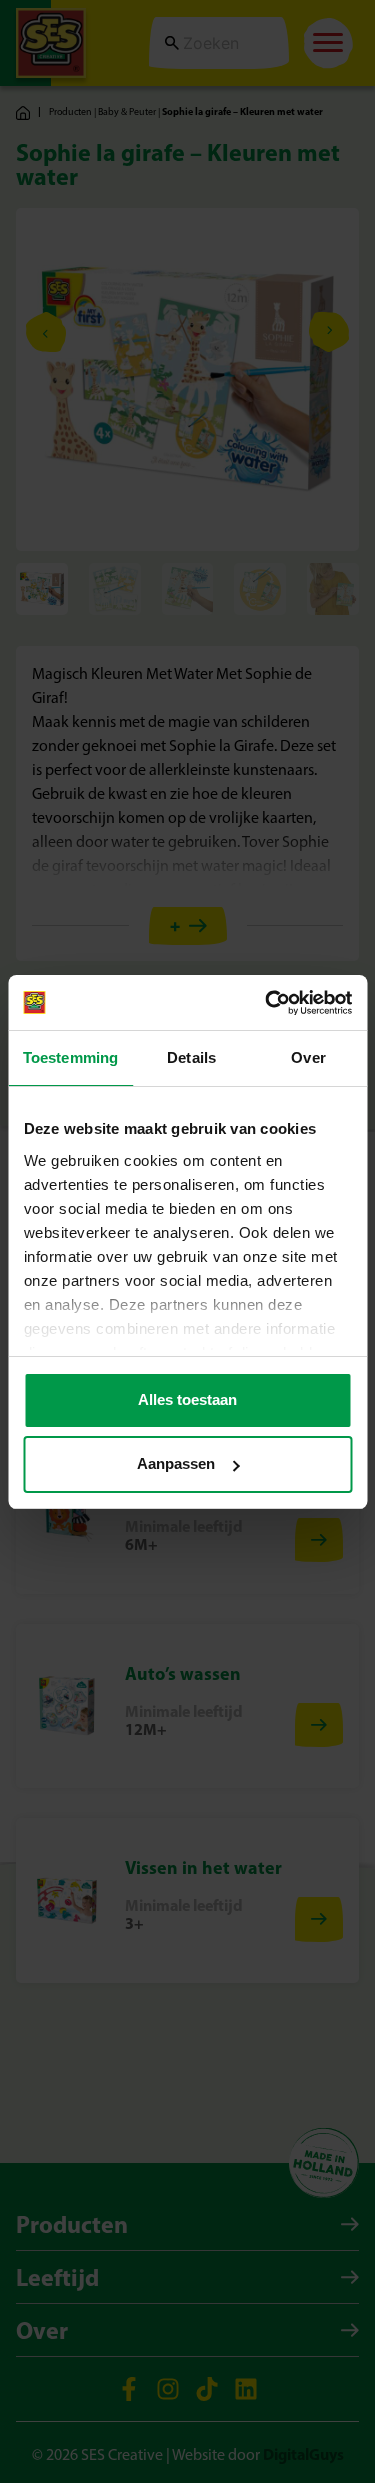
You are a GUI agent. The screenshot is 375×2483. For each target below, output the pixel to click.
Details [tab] (191, 1057)
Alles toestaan (187, 1399)
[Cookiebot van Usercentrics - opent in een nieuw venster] (267, 1003)
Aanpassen (176, 1463)
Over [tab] (308, 1057)
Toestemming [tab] (70, 1057)
